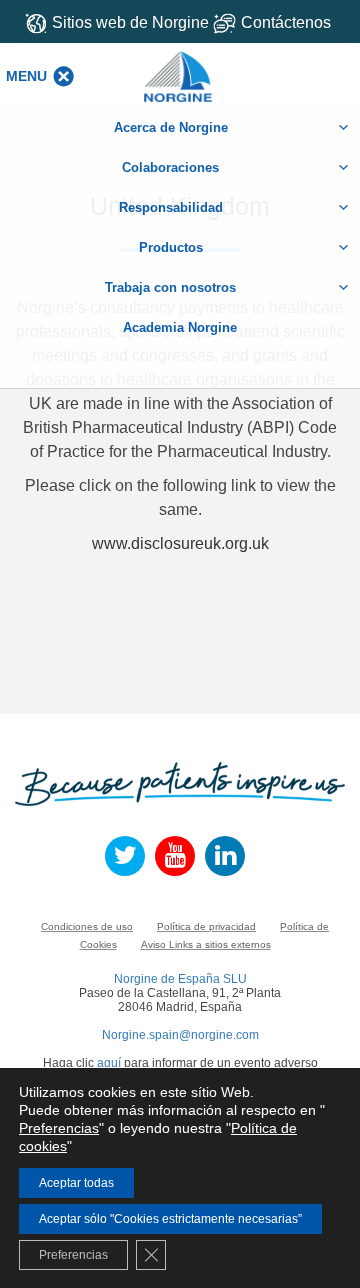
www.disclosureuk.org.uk (180, 543)
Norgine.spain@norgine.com (180, 1035)
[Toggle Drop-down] (280, 22)
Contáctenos (286, 22)
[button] (26, 76)
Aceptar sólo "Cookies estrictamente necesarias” (170, 1219)
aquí (109, 1063)
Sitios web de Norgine (130, 22)
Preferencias (59, 1128)
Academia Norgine (180, 327)
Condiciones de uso (87, 926)
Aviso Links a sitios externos (206, 944)
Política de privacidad (206, 926)
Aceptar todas (76, 1183)
